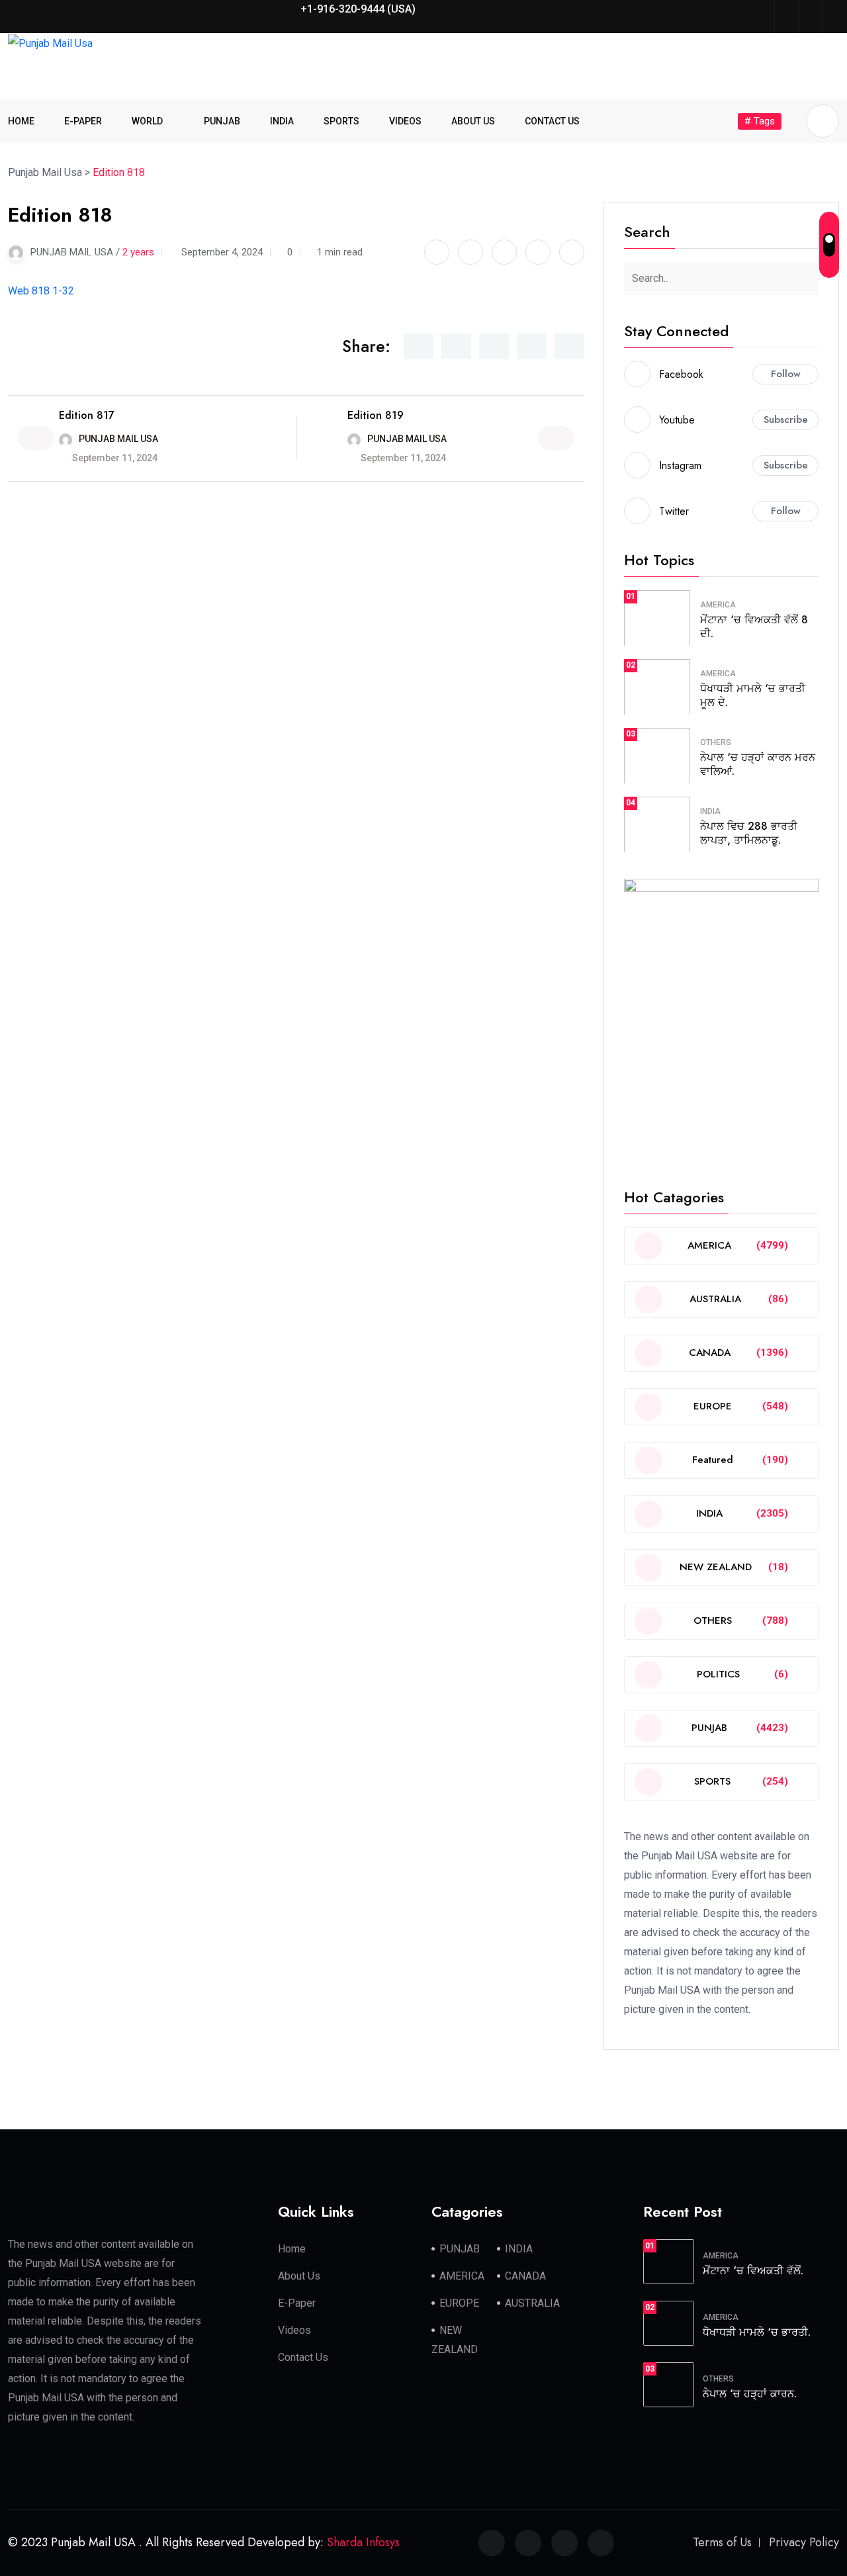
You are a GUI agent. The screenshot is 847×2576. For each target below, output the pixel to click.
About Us (299, 2276)
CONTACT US (552, 121)
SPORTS (341, 121)
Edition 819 (376, 415)
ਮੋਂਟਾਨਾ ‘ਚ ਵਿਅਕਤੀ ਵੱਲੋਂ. (753, 2271)
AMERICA (718, 605)
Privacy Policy (804, 2542)
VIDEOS (405, 121)
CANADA (525, 2276)
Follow (786, 374)
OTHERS (716, 742)
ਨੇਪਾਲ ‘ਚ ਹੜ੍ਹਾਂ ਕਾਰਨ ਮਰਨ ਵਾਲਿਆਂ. (758, 764)
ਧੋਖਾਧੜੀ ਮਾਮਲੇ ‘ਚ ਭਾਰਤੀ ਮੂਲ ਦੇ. (753, 695)
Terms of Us (722, 2542)
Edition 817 (87, 415)
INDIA (282, 121)
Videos (294, 2330)
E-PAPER (83, 121)
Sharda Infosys (363, 2542)
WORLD (147, 121)
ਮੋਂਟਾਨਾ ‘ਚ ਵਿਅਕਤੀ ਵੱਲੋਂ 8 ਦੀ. (754, 627)
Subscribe (786, 420)
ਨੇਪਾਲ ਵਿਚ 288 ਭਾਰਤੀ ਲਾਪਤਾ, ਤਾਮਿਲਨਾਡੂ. (749, 833)
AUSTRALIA (532, 2303)
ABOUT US (473, 121)
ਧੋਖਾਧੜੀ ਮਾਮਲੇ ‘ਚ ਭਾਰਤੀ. (757, 2332)
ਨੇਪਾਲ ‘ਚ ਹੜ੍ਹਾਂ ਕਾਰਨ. (750, 2394)
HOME (21, 121)
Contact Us (303, 2357)
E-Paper (297, 2303)
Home (292, 2249)
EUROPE (459, 2303)
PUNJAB (222, 121)
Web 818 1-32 (41, 291)
